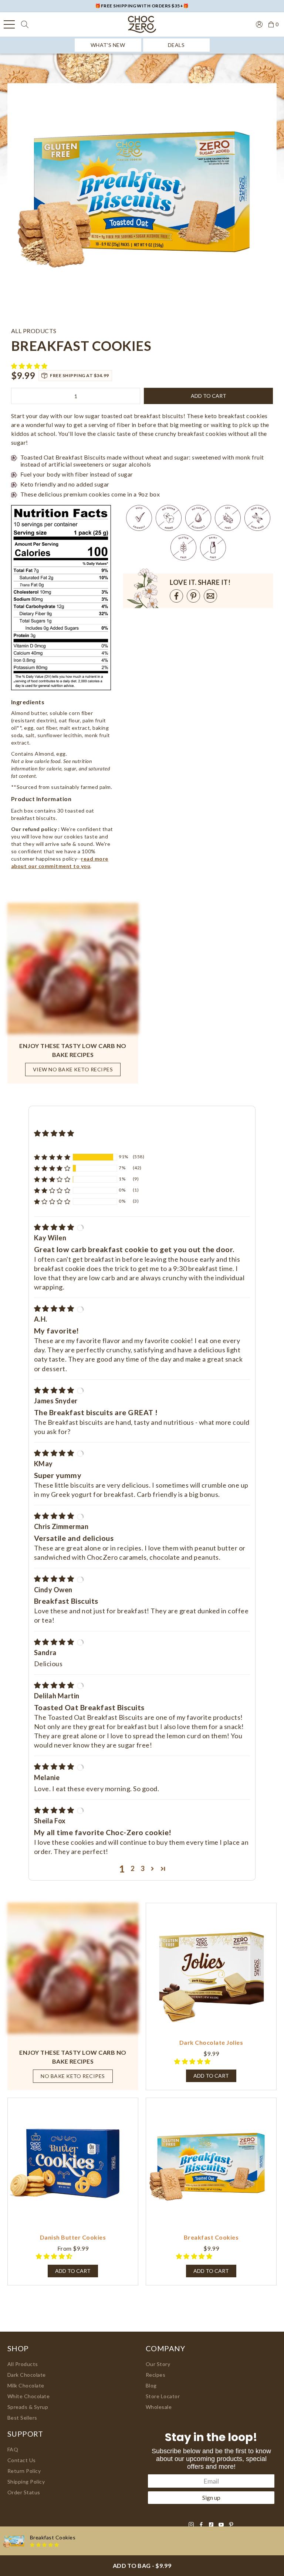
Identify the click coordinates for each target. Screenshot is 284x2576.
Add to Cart (73, 2271)
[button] (30, 366)
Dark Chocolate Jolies (211, 2042)
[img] (55, 1227)
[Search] (25, 24)
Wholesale (159, 2407)
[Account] (259, 24)
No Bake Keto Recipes (73, 2076)
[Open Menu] (9, 24)
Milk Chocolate (26, 2385)
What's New (108, 45)
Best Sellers (22, 2418)
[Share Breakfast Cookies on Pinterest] (193, 596)
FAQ (13, 2449)
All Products (23, 2364)
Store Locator (163, 2396)
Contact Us (22, 2460)
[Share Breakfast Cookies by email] (210, 596)
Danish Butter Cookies (73, 2237)
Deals (176, 45)
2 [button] (133, 1868)
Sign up (211, 2497)
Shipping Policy (26, 2482)
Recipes (155, 2375)
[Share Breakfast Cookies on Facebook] (176, 596)
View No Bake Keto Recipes (73, 1069)
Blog (151, 2385)
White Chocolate (28, 2396)
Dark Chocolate (27, 2375)
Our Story (158, 2364)
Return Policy (24, 2471)
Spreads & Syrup (28, 2407)
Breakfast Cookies (211, 2237)
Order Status (24, 2492)
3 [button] (143, 1868)
